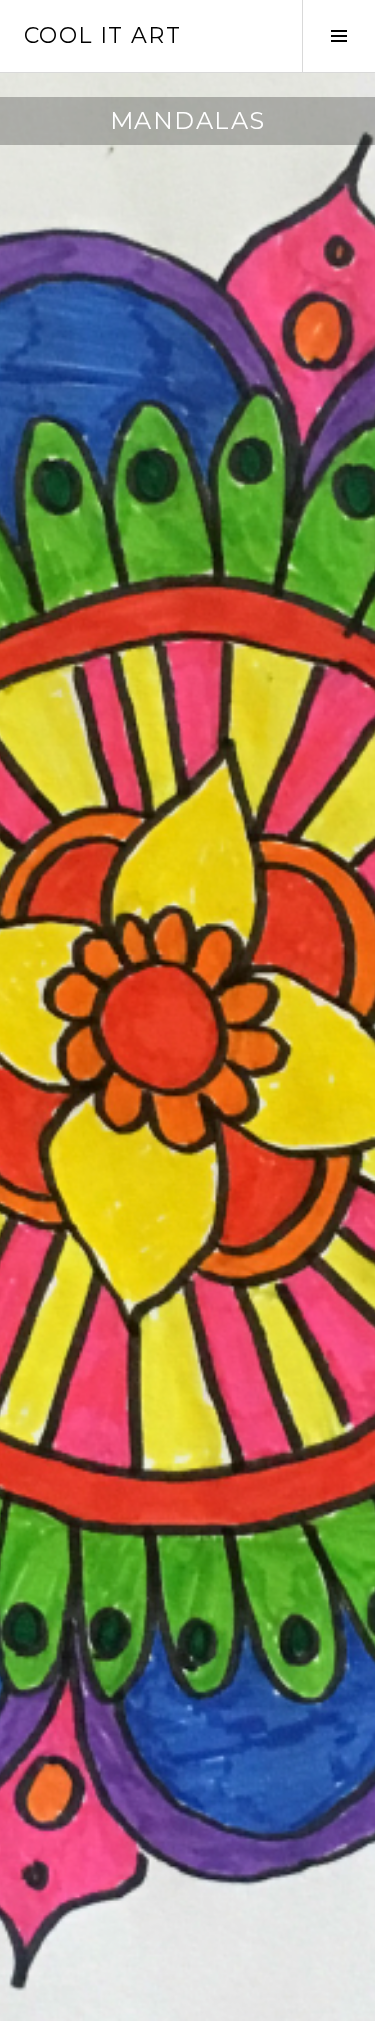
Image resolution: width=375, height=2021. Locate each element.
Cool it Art (102, 35)
